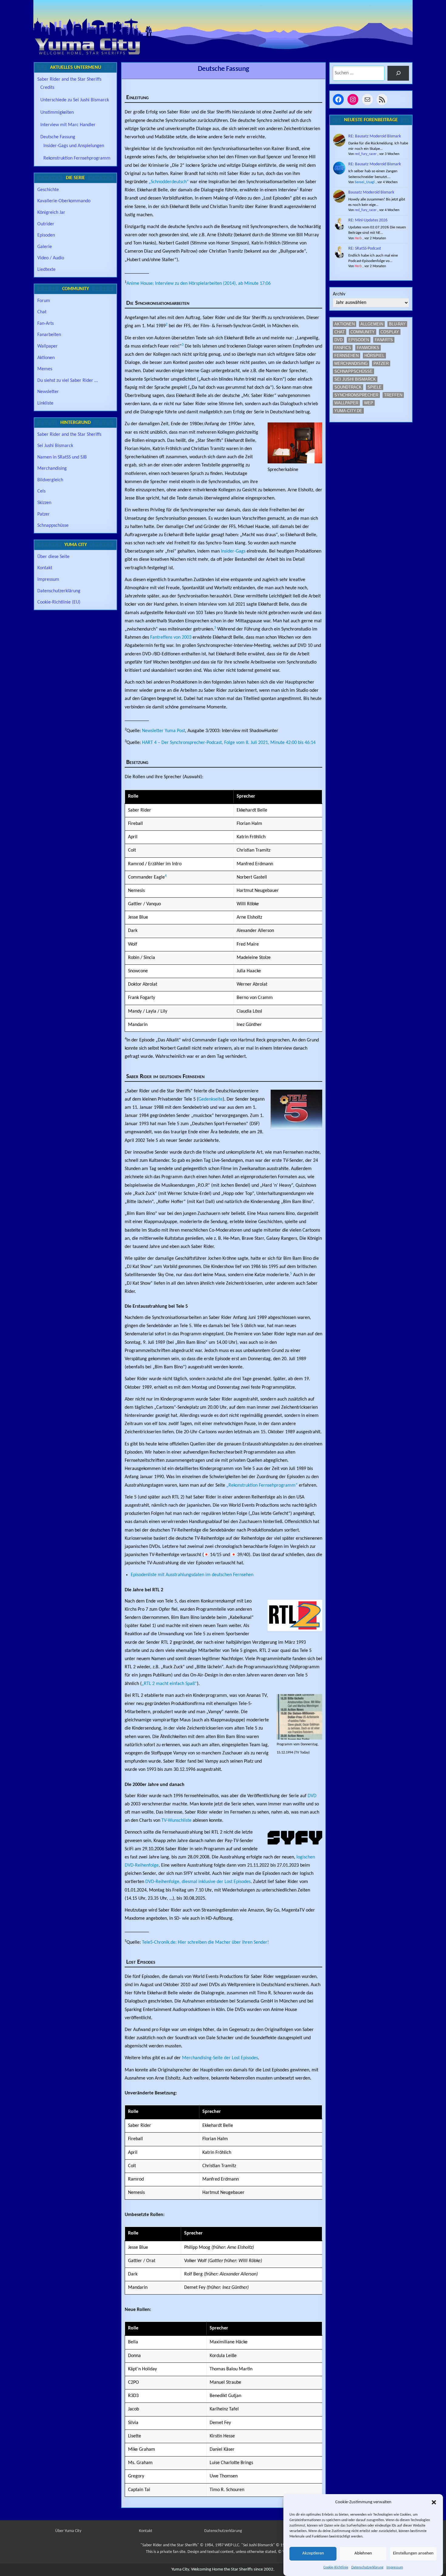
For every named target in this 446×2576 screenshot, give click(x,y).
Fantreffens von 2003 (171, 637)
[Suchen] (398, 73)
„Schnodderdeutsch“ (169, 182)
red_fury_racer (366, 154)
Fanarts (384, 340)
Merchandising (52, 469)
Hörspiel (374, 356)
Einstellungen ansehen (413, 2554)
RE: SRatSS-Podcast (365, 249)
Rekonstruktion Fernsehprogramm (77, 158)
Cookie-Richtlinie (336, 2568)
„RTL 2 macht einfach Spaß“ (169, 1684)
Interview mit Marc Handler (68, 125)
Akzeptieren (313, 2554)
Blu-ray (397, 324)
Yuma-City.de (348, 411)
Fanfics (343, 348)
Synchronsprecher (356, 395)
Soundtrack (348, 387)
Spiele (375, 387)
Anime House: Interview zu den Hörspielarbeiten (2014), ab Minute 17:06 (199, 284)
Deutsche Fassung (223, 69)
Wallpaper (47, 346)
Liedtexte (46, 270)
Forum (44, 301)
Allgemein (372, 324)
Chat (42, 312)
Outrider (46, 224)
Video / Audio (51, 258)
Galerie (45, 247)
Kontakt (45, 568)
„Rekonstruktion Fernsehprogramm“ (262, 1485)
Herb (358, 238)
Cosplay (390, 332)
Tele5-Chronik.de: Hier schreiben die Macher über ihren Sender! (205, 1942)
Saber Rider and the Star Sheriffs (69, 79)
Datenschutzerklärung (367, 2568)
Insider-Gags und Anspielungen (74, 146)
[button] (434, 2502)
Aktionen (46, 358)
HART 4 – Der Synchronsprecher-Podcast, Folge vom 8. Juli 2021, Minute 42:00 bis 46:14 (229, 743)
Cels (41, 491)
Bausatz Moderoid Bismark (371, 192)
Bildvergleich (50, 480)
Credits (47, 88)
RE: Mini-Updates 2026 (368, 220)
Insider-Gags (233, 551)
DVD (312, 1796)
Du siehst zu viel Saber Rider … (68, 381)
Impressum (395, 2568)
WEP (369, 403)
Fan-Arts (46, 324)
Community (363, 332)
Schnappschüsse (53, 526)
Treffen (393, 395)
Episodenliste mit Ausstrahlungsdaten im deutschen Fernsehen (192, 1575)
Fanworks (368, 348)
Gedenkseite (211, 1099)
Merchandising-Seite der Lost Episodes (220, 2058)
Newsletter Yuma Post (164, 731)
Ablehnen (363, 2554)
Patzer (44, 514)
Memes (45, 369)
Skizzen (44, 503)
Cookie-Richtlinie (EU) (59, 602)
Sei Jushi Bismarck (55, 446)
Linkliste (45, 403)
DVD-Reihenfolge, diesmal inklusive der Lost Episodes (198, 1882)
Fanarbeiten (49, 335)
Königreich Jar (51, 213)
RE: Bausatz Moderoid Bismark (375, 136)
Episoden (46, 235)
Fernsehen (346, 356)
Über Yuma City (68, 2531)
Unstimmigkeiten (57, 113)
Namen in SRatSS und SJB (62, 457)
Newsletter (48, 392)
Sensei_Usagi (365, 182)
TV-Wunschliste (176, 1821)
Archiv (339, 294)
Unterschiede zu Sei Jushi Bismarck (75, 100)
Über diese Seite (53, 557)
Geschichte (48, 190)
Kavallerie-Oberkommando (64, 201)
